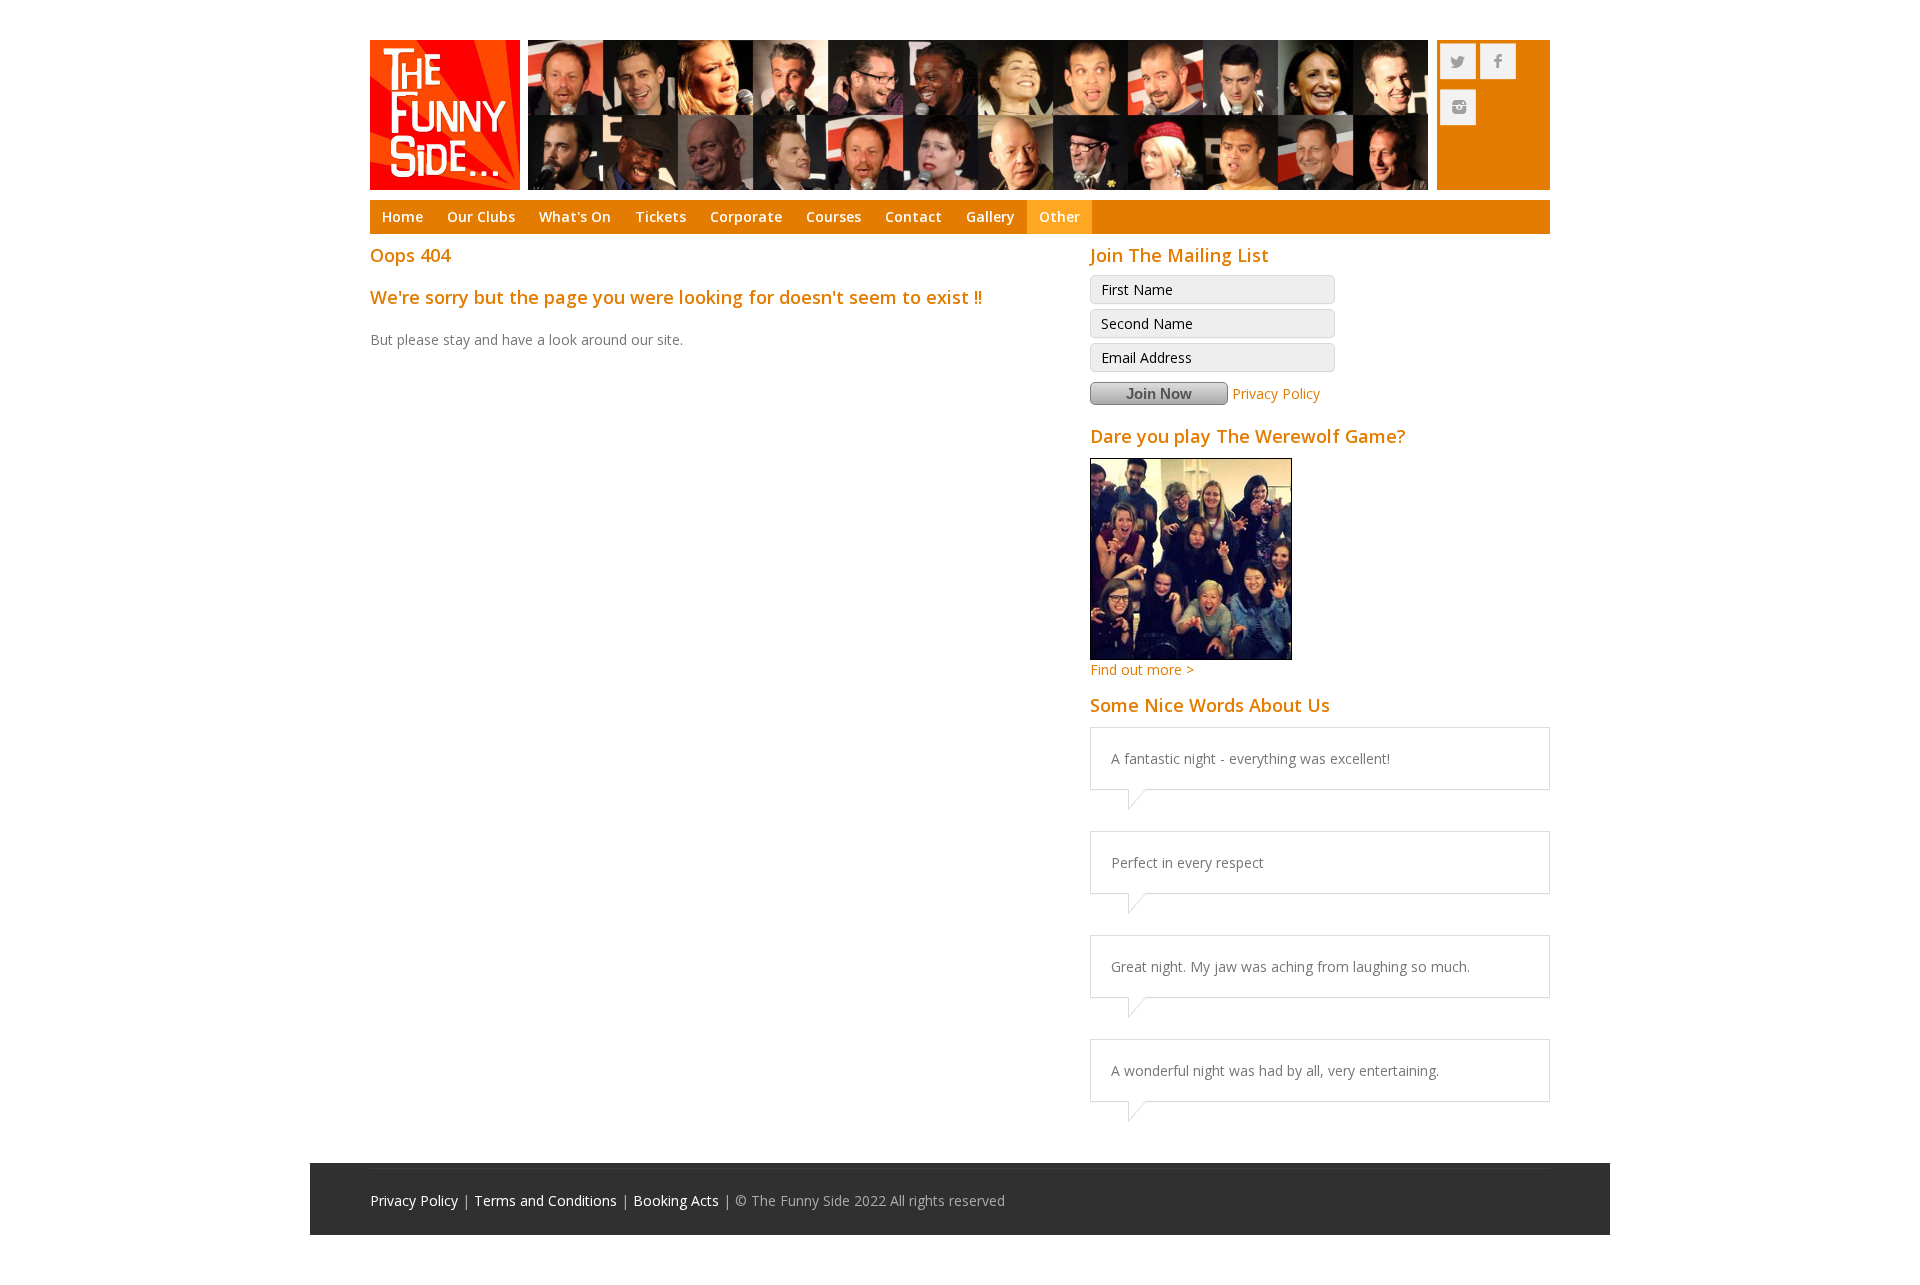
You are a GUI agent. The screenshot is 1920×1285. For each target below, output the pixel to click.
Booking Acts (676, 1200)
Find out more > (1142, 669)
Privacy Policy (1276, 393)
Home (402, 216)
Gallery (990, 216)
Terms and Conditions (545, 1200)
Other (1059, 216)
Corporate (746, 216)
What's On (575, 216)
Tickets (660, 216)
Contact (913, 216)
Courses (833, 216)
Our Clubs (481, 216)
